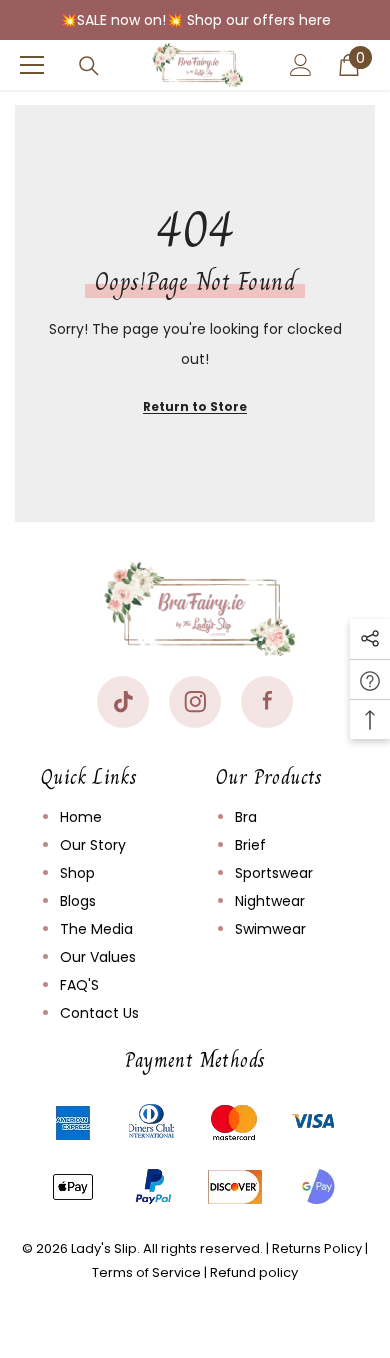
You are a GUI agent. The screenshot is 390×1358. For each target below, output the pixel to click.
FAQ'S (79, 985)
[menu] (32, 65)
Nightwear (270, 901)
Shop (77, 873)
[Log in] (301, 65)
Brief (250, 845)
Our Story (93, 845)
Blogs (78, 901)
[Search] (89, 66)
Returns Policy (317, 1248)
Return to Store (195, 406)
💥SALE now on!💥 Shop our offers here (195, 20)
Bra (246, 817)
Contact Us (99, 1013)
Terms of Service (146, 1272)
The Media (96, 929)
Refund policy (254, 1272)
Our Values (98, 957)
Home (81, 817)
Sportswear (274, 873)
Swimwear (270, 929)
